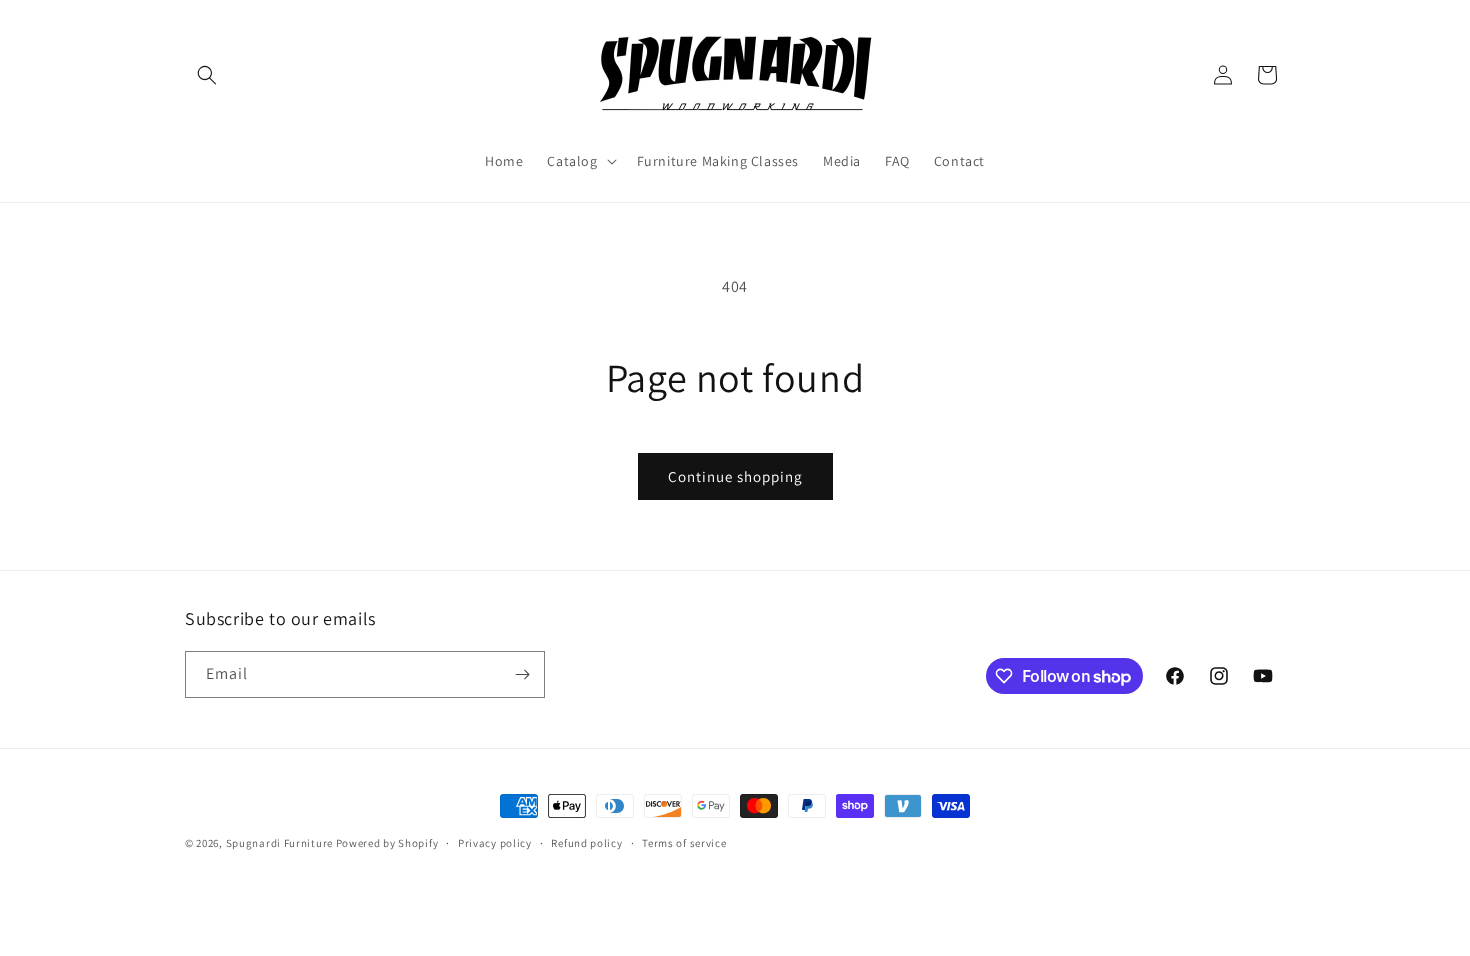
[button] (207, 75)
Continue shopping (735, 476)
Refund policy (586, 843)
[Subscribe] (522, 674)
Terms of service (684, 843)
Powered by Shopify (387, 843)
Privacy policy (495, 843)
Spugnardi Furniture (281, 843)
